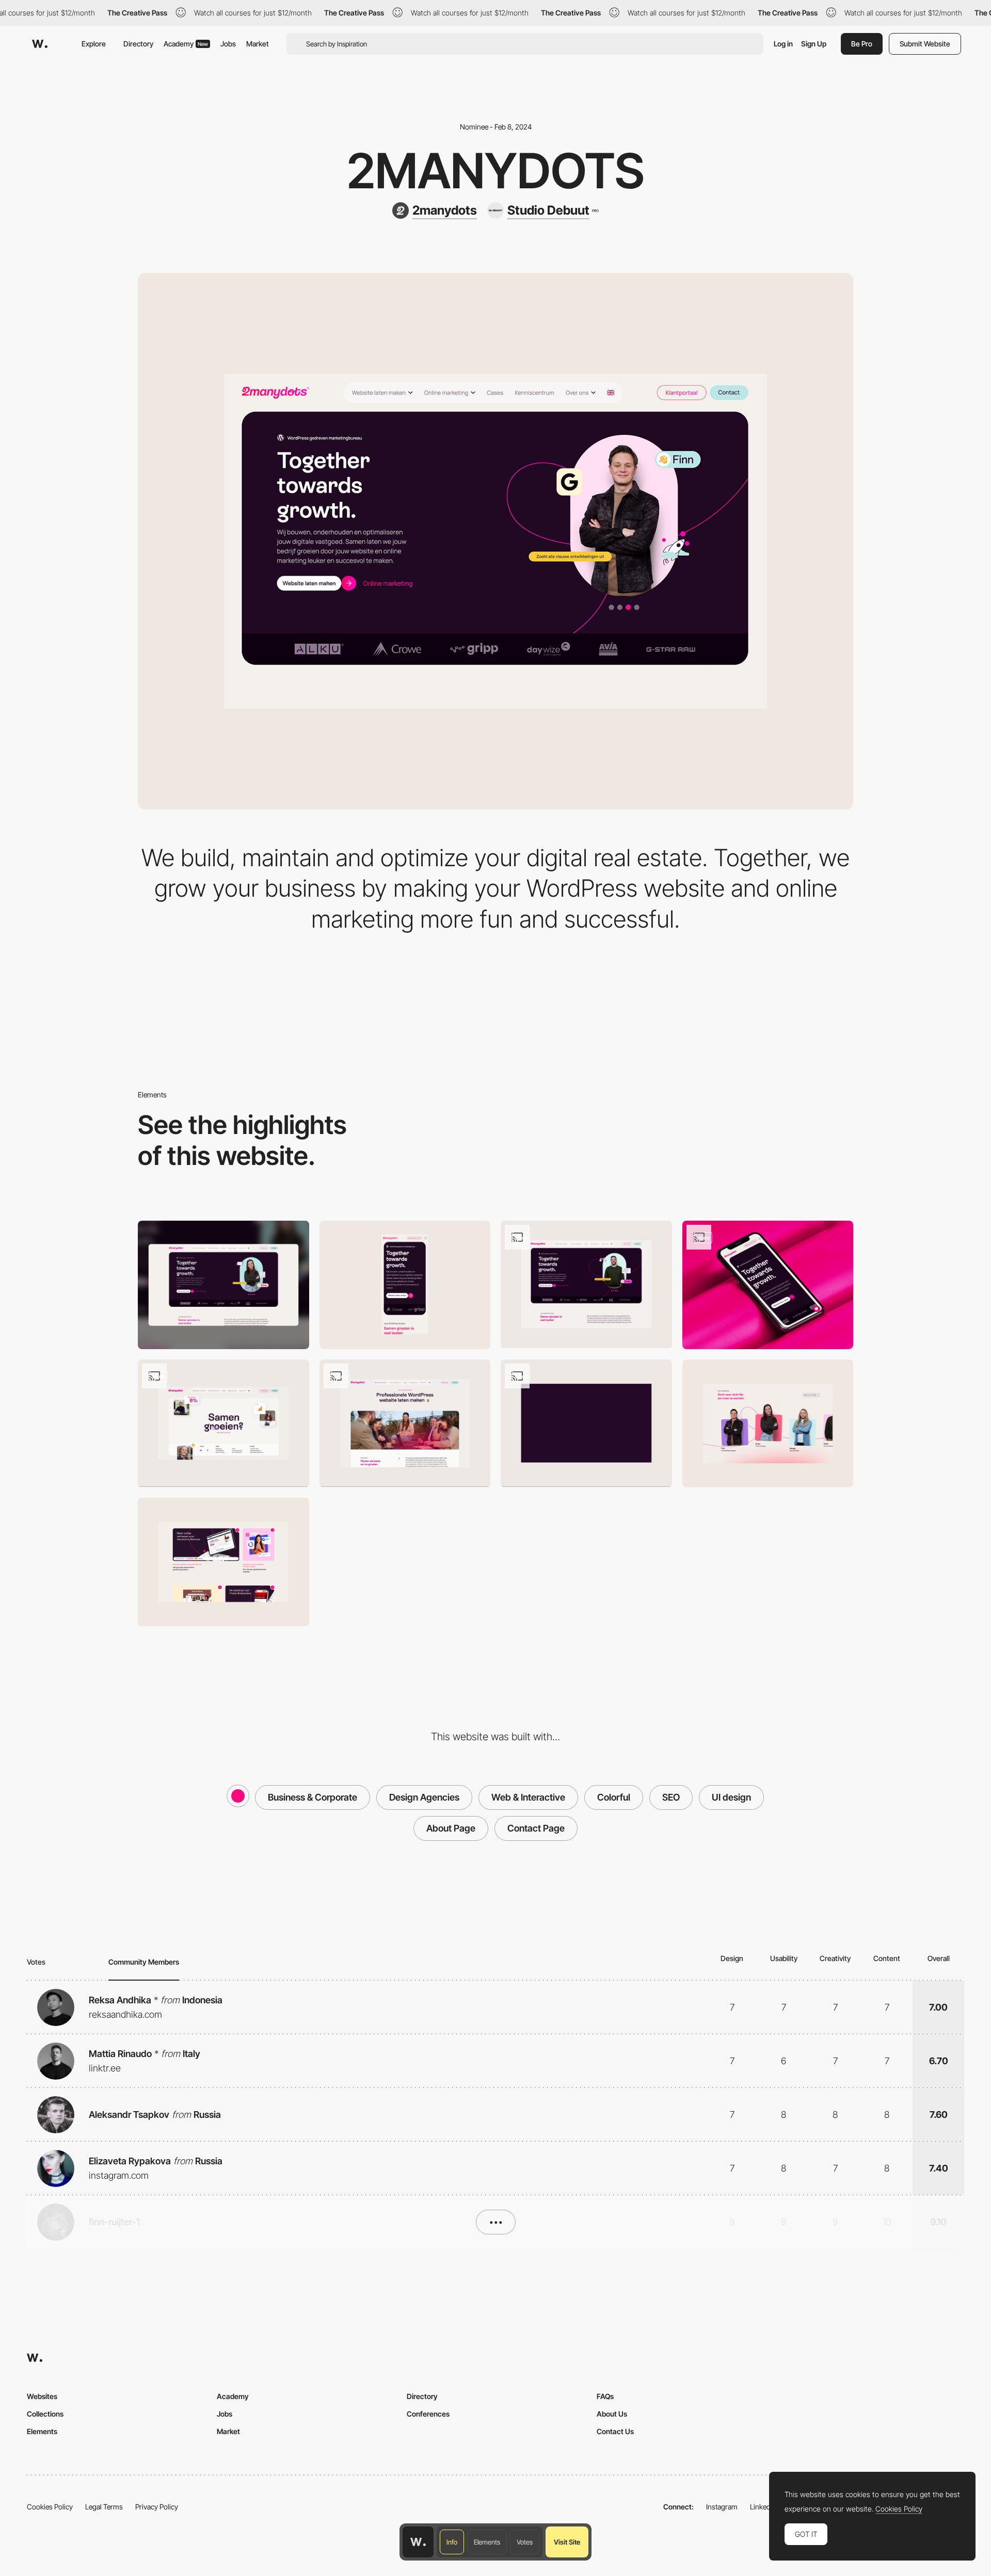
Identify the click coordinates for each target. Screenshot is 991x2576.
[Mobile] (405, 1285)
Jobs (228, 44)
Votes (525, 2542)
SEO (671, 1797)
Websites (42, 2396)
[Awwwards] (40, 44)
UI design (731, 1797)
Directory (138, 44)
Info (452, 2542)
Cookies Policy (50, 2507)
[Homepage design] (586, 1284)
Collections (45, 2414)
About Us (612, 2414)
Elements (487, 2542)
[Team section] (768, 1424)
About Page (451, 1828)
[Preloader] (586, 1423)
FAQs (605, 2396)
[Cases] (223, 1562)
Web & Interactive (528, 1797)
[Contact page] (223, 1423)
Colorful (614, 1797)
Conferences (428, 2414)
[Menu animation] (405, 1423)
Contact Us (615, 2431)
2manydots (495, 171)
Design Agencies (424, 1797)
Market (258, 44)
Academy (186, 44)
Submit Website (925, 44)
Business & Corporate (313, 1797)
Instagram (722, 2507)
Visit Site (567, 2542)
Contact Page (536, 1828)
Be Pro (862, 44)
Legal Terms (104, 2507)
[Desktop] (223, 1285)
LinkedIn (763, 2507)
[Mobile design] (768, 1285)
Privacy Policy (157, 2507)
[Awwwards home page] (418, 2542)
